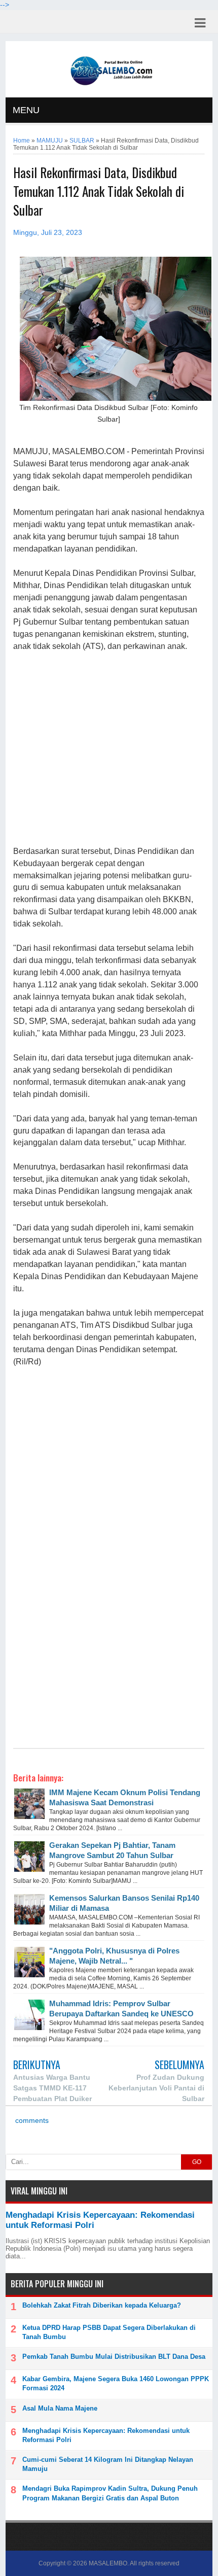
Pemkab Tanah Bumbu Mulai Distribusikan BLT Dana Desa (114, 2357)
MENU (26, 110)
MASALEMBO (108, 2563)
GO (197, 2162)
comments (31, 2121)
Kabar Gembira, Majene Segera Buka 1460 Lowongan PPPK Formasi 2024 (116, 2383)
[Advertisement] (109, 749)
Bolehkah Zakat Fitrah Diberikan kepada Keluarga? (102, 2305)
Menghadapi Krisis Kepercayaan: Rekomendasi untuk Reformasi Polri (106, 2435)
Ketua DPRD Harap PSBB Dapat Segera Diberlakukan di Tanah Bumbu (109, 2332)
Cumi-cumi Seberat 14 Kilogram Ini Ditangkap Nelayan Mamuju (108, 2464)
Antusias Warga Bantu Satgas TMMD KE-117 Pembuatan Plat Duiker (52, 2088)
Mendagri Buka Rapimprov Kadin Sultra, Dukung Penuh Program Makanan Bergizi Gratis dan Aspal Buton (110, 2493)
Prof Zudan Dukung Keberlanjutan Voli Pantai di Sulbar (156, 2088)
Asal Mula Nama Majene (60, 2408)
